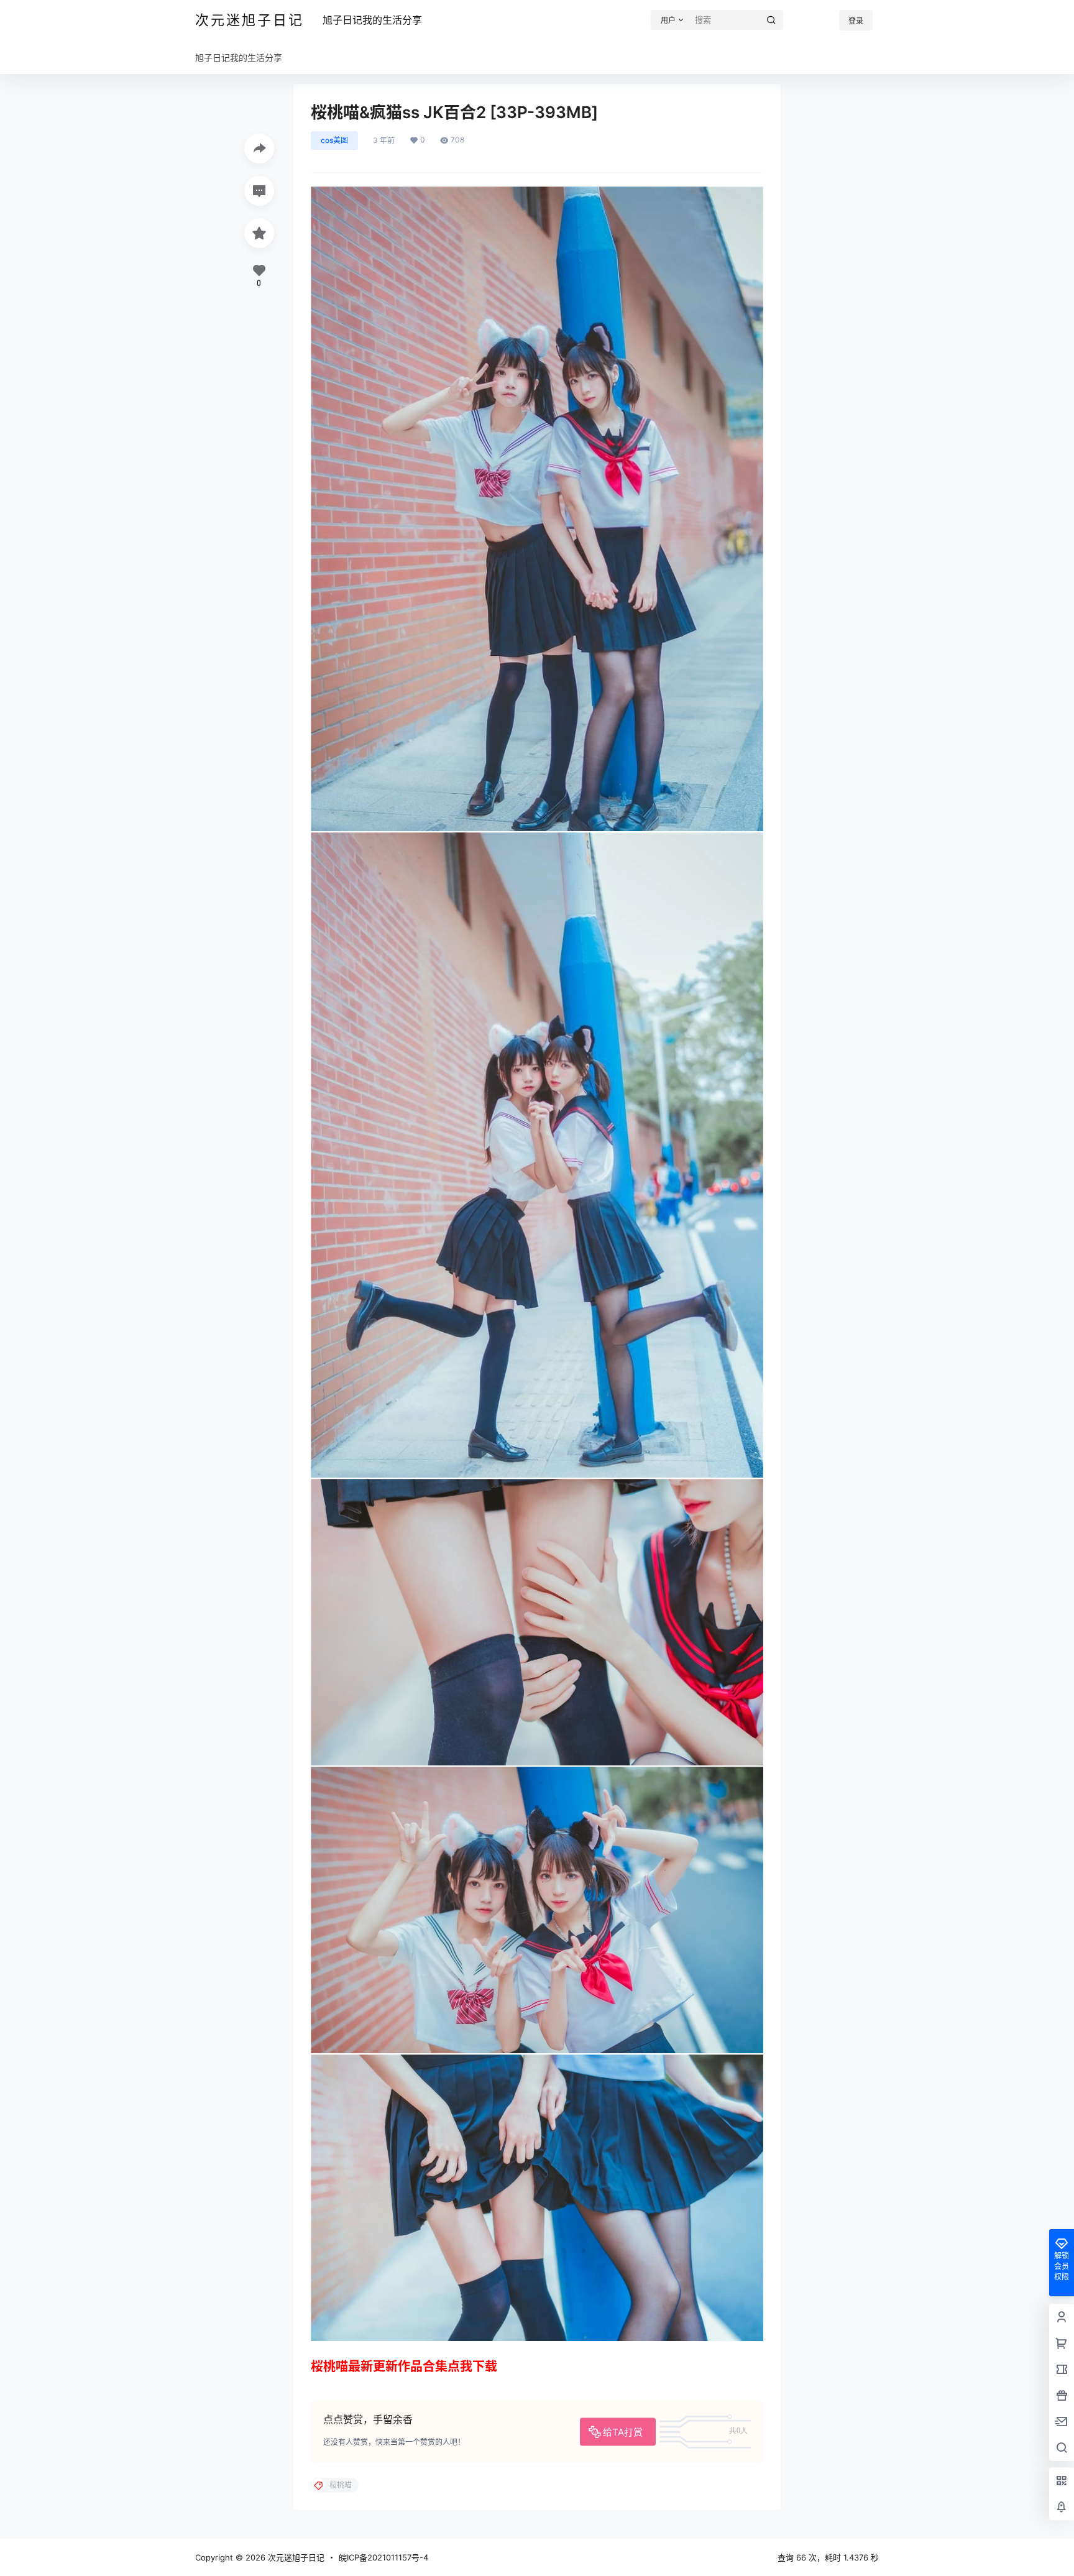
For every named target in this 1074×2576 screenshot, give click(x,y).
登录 (856, 21)
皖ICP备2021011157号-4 (383, 2557)
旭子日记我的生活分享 (372, 20)
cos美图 (334, 140)
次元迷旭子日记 (295, 2557)
